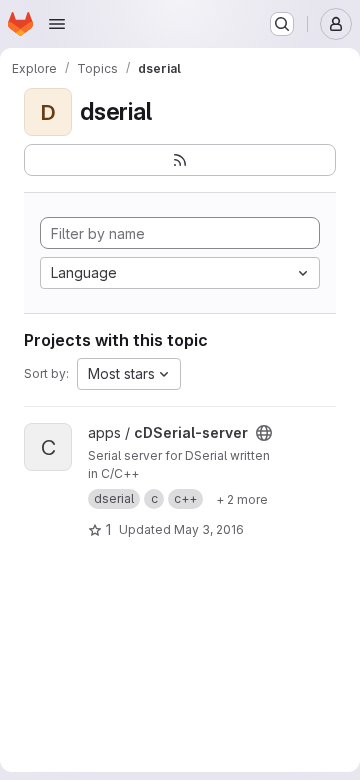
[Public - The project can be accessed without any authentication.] (264, 433)
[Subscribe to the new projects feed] (180, 160)
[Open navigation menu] (57, 24)
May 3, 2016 (209, 529)
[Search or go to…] (282, 24)
